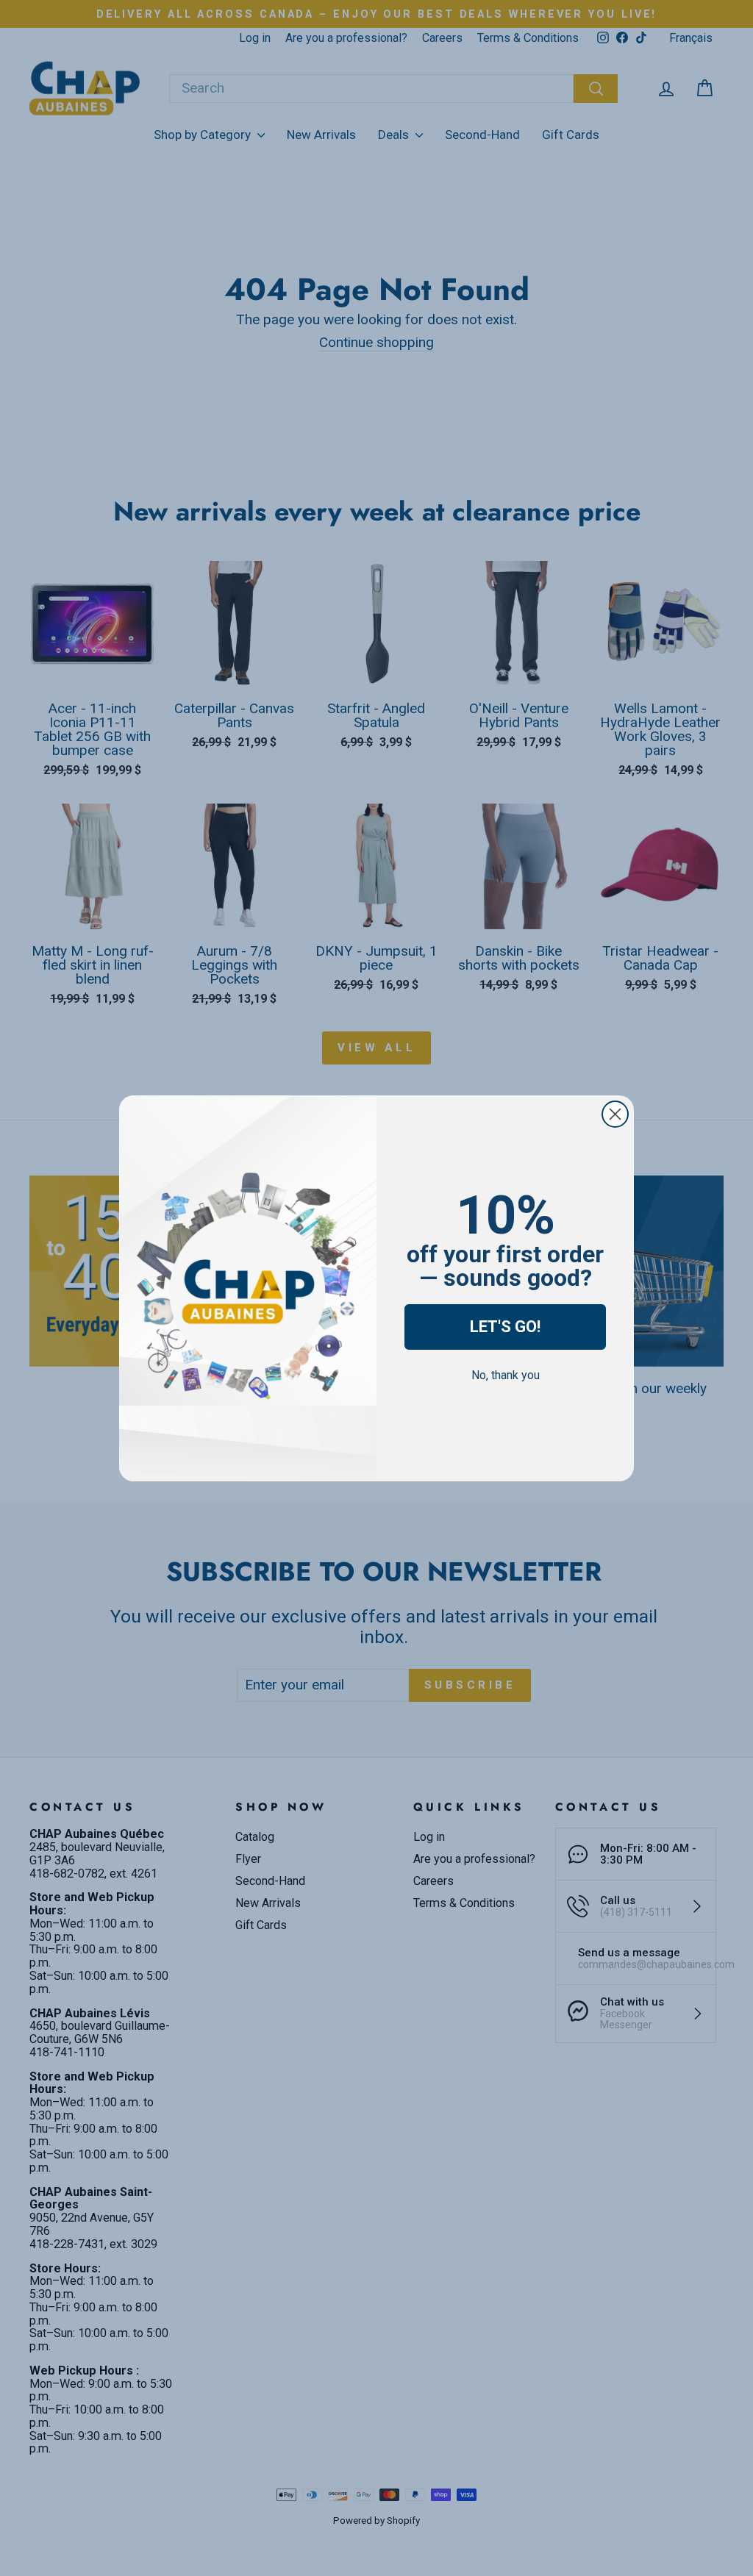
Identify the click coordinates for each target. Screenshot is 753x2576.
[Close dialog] (615, 1114)
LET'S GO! (505, 1327)
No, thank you (506, 1375)
